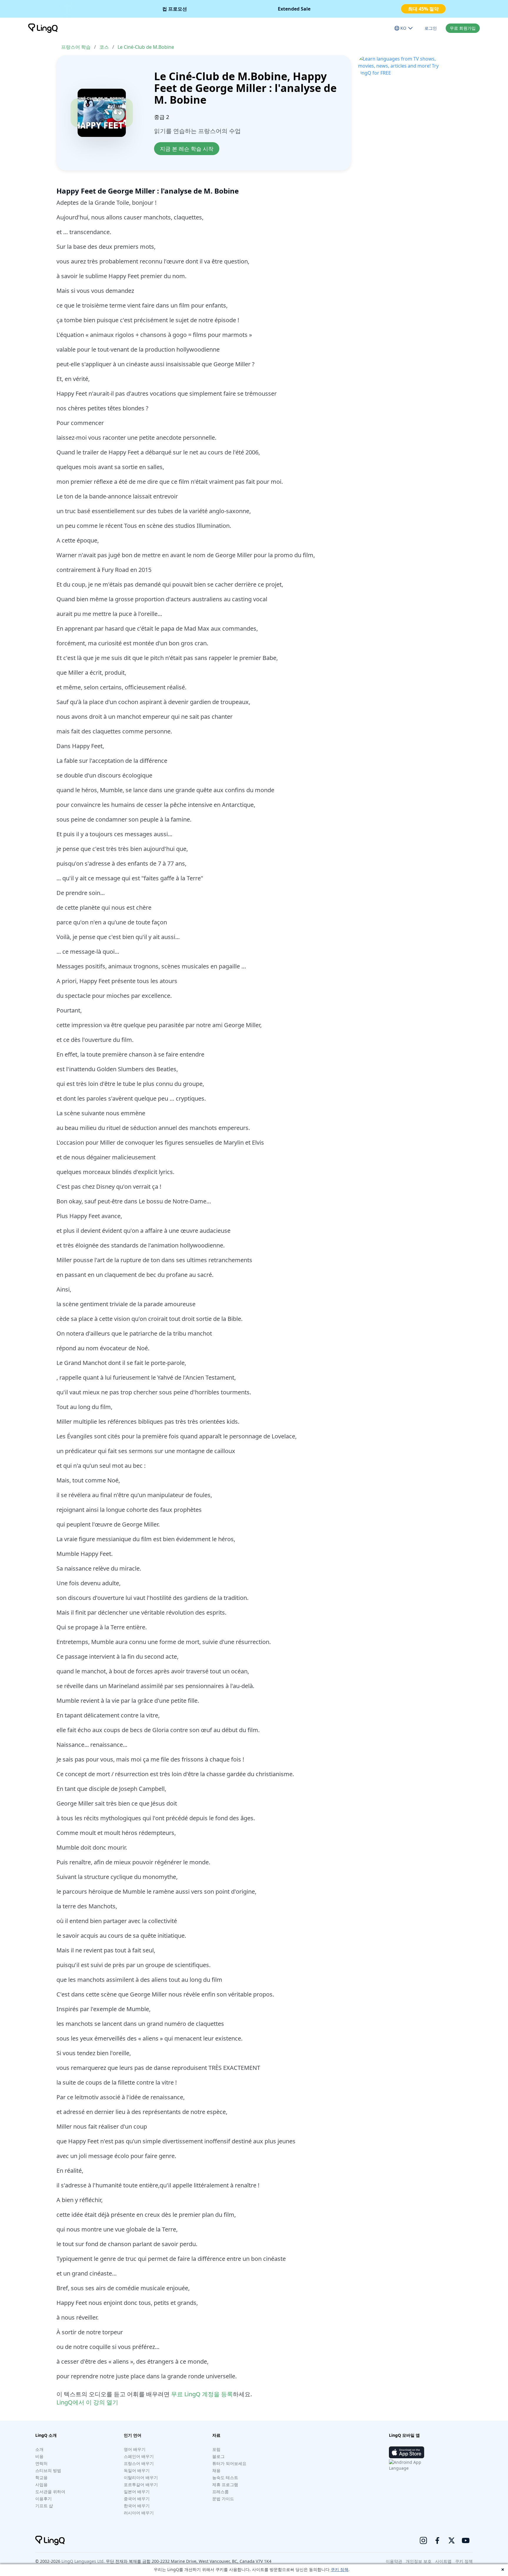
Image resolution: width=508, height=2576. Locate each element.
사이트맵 (443, 2561)
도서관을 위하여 (50, 2492)
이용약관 (394, 2561)
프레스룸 (220, 2492)
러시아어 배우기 (139, 2513)
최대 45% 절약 (423, 9)
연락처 (41, 2463)
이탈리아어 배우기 (141, 2477)
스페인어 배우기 (139, 2456)
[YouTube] (466, 2540)
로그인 (431, 28)
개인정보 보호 (419, 2561)
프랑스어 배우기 (139, 2463)
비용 (39, 2456)
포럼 (216, 2449)
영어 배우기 (135, 2449)
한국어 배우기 (137, 2506)
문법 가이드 (223, 2499)
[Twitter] (452, 2540)
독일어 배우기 (137, 2470)
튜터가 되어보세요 (229, 2463)
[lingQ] (43, 28)
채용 (216, 2470)
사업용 (41, 2485)
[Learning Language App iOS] (407, 2452)
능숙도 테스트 (225, 2477)
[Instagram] (423, 2540)
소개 (39, 2449)
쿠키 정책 (340, 2569)
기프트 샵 (44, 2506)
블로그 (218, 2456)
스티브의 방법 (48, 2470)
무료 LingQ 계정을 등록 (202, 2394)
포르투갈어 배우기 (141, 2485)
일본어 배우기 (137, 2492)
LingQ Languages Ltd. (83, 2561)
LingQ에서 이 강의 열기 (87, 2402)
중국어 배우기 (137, 2499)
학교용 (41, 2477)
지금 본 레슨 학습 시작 (187, 149)
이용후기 (44, 2499)
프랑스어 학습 (76, 47)
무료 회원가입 (463, 28)
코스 (104, 47)
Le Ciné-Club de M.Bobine (146, 47)
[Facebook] (437, 2540)
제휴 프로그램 (225, 2485)
